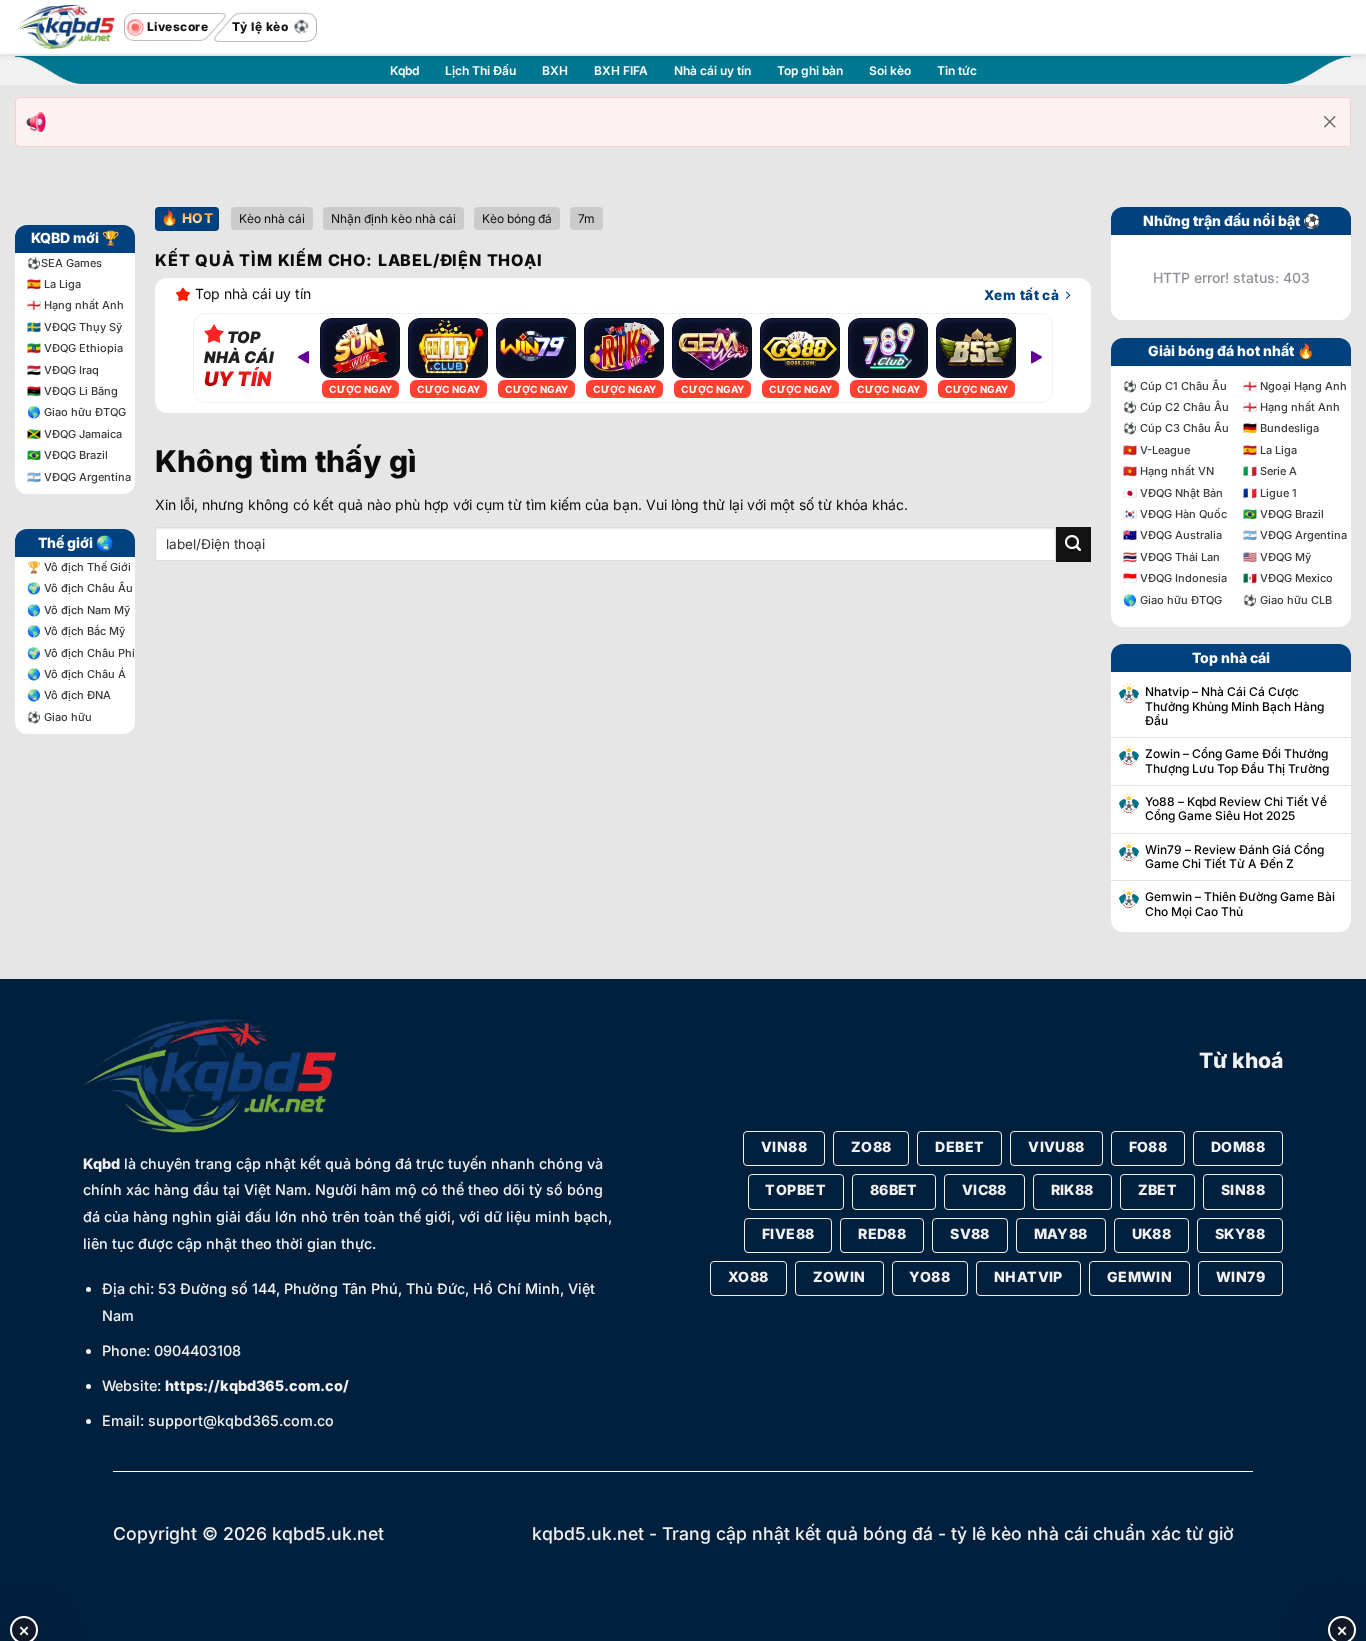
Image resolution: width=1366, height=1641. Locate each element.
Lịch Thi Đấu (480, 70)
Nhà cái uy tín (712, 70)
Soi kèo (890, 70)
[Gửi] (1073, 544)
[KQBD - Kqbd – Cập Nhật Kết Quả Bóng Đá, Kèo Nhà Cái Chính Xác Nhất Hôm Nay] (65, 27)
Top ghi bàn (810, 70)
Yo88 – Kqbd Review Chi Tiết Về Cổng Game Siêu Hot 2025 (1236, 809)
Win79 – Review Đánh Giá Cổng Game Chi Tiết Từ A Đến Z (1234, 857)
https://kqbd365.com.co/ (257, 1385)
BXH (555, 70)
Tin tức (957, 70)
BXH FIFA (621, 70)
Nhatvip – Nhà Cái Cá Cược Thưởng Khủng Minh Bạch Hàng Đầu (1234, 706)
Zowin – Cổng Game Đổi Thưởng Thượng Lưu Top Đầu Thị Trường (1237, 761)
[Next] (1036, 358)
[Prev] (304, 358)
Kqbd (404, 70)
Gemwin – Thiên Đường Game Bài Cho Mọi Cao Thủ (1240, 904)
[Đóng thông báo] (1330, 122)
